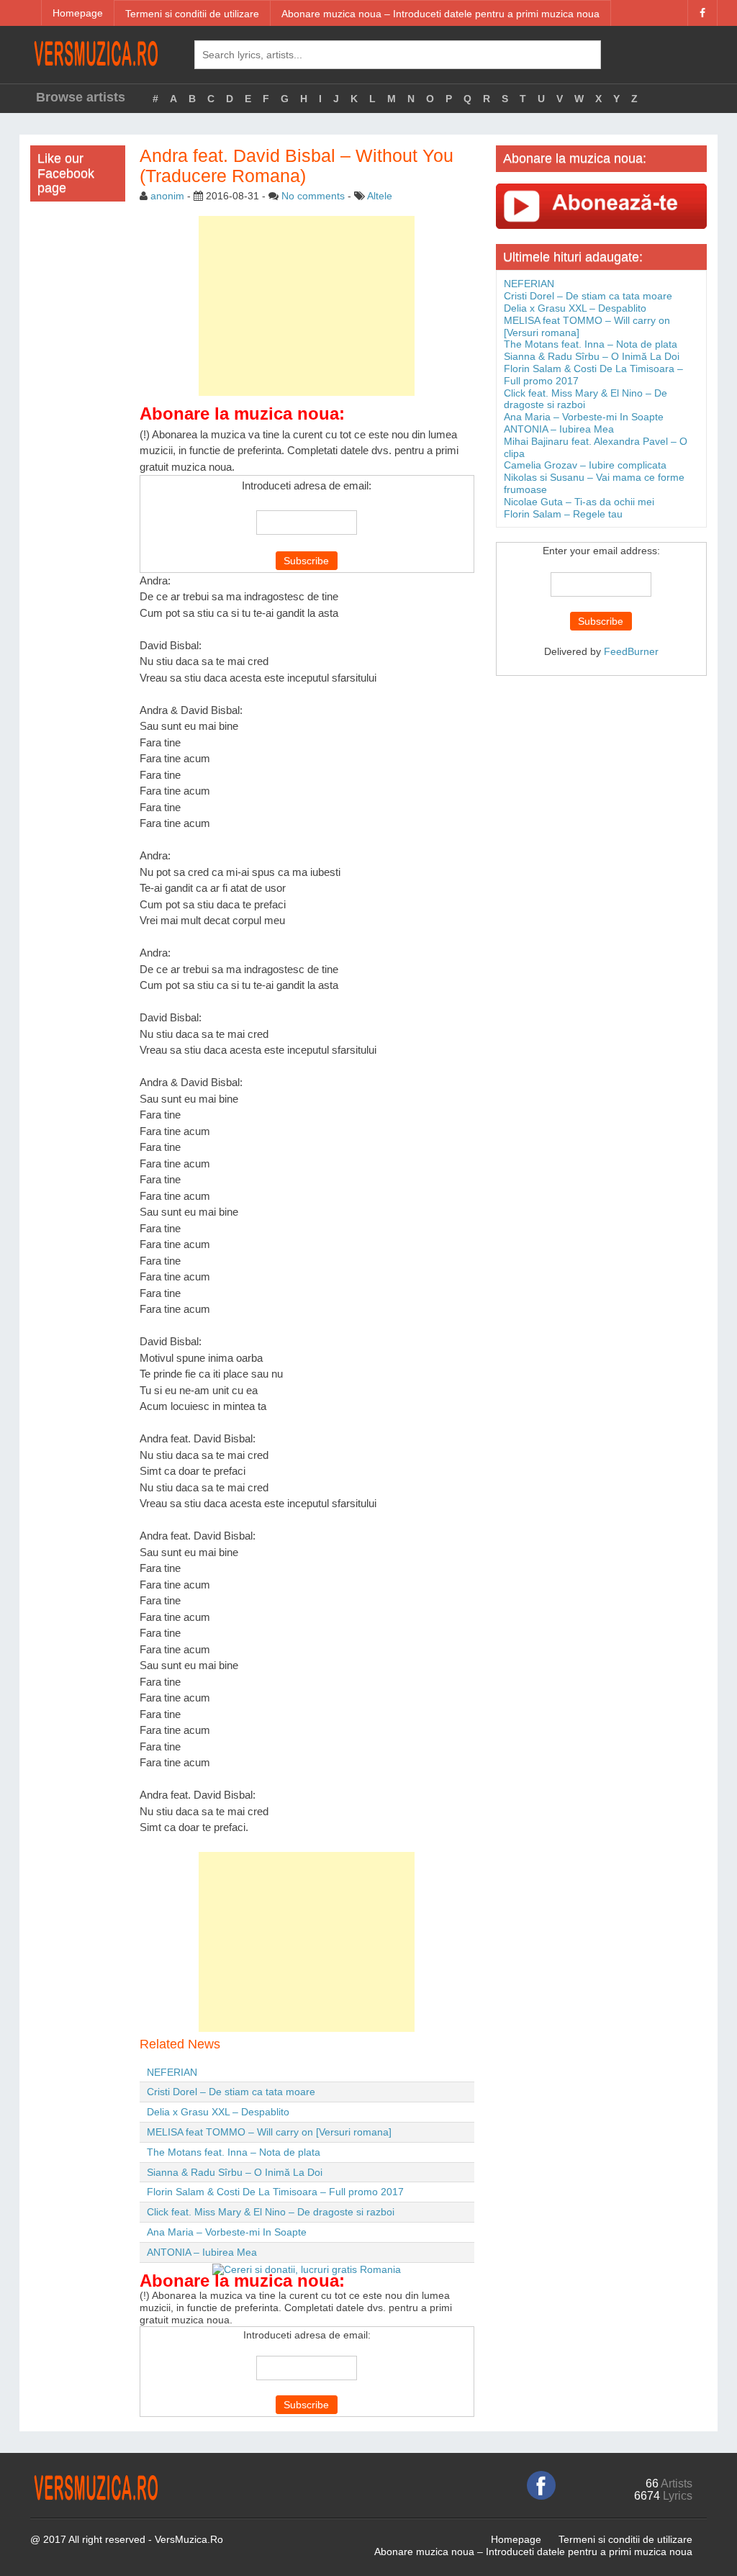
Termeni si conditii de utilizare (192, 14)
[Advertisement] (307, 306)
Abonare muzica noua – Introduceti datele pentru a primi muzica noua (440, 14)
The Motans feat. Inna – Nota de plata (234, 2152)
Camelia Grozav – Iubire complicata (585, 465)
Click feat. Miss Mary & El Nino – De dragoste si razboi (271, 2212)
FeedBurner (631, 651)
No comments (313, 196)
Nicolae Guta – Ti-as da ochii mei (579, 502)
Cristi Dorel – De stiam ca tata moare (231, 2092)
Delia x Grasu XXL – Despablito (218, 2112)
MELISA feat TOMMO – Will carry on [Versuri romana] (269, 2132)
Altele (380, 196)
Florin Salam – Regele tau (563, 514)
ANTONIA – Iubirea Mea (202, 2252)
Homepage (78, 13)
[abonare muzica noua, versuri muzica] (601, 205)
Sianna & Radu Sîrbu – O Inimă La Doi (235, 2172)
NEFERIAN (172, 2072)
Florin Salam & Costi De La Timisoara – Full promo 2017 (275, 2192)
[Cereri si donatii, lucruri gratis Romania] (307, 2269)
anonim (167, 196)
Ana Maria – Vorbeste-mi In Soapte (227, 2232)
